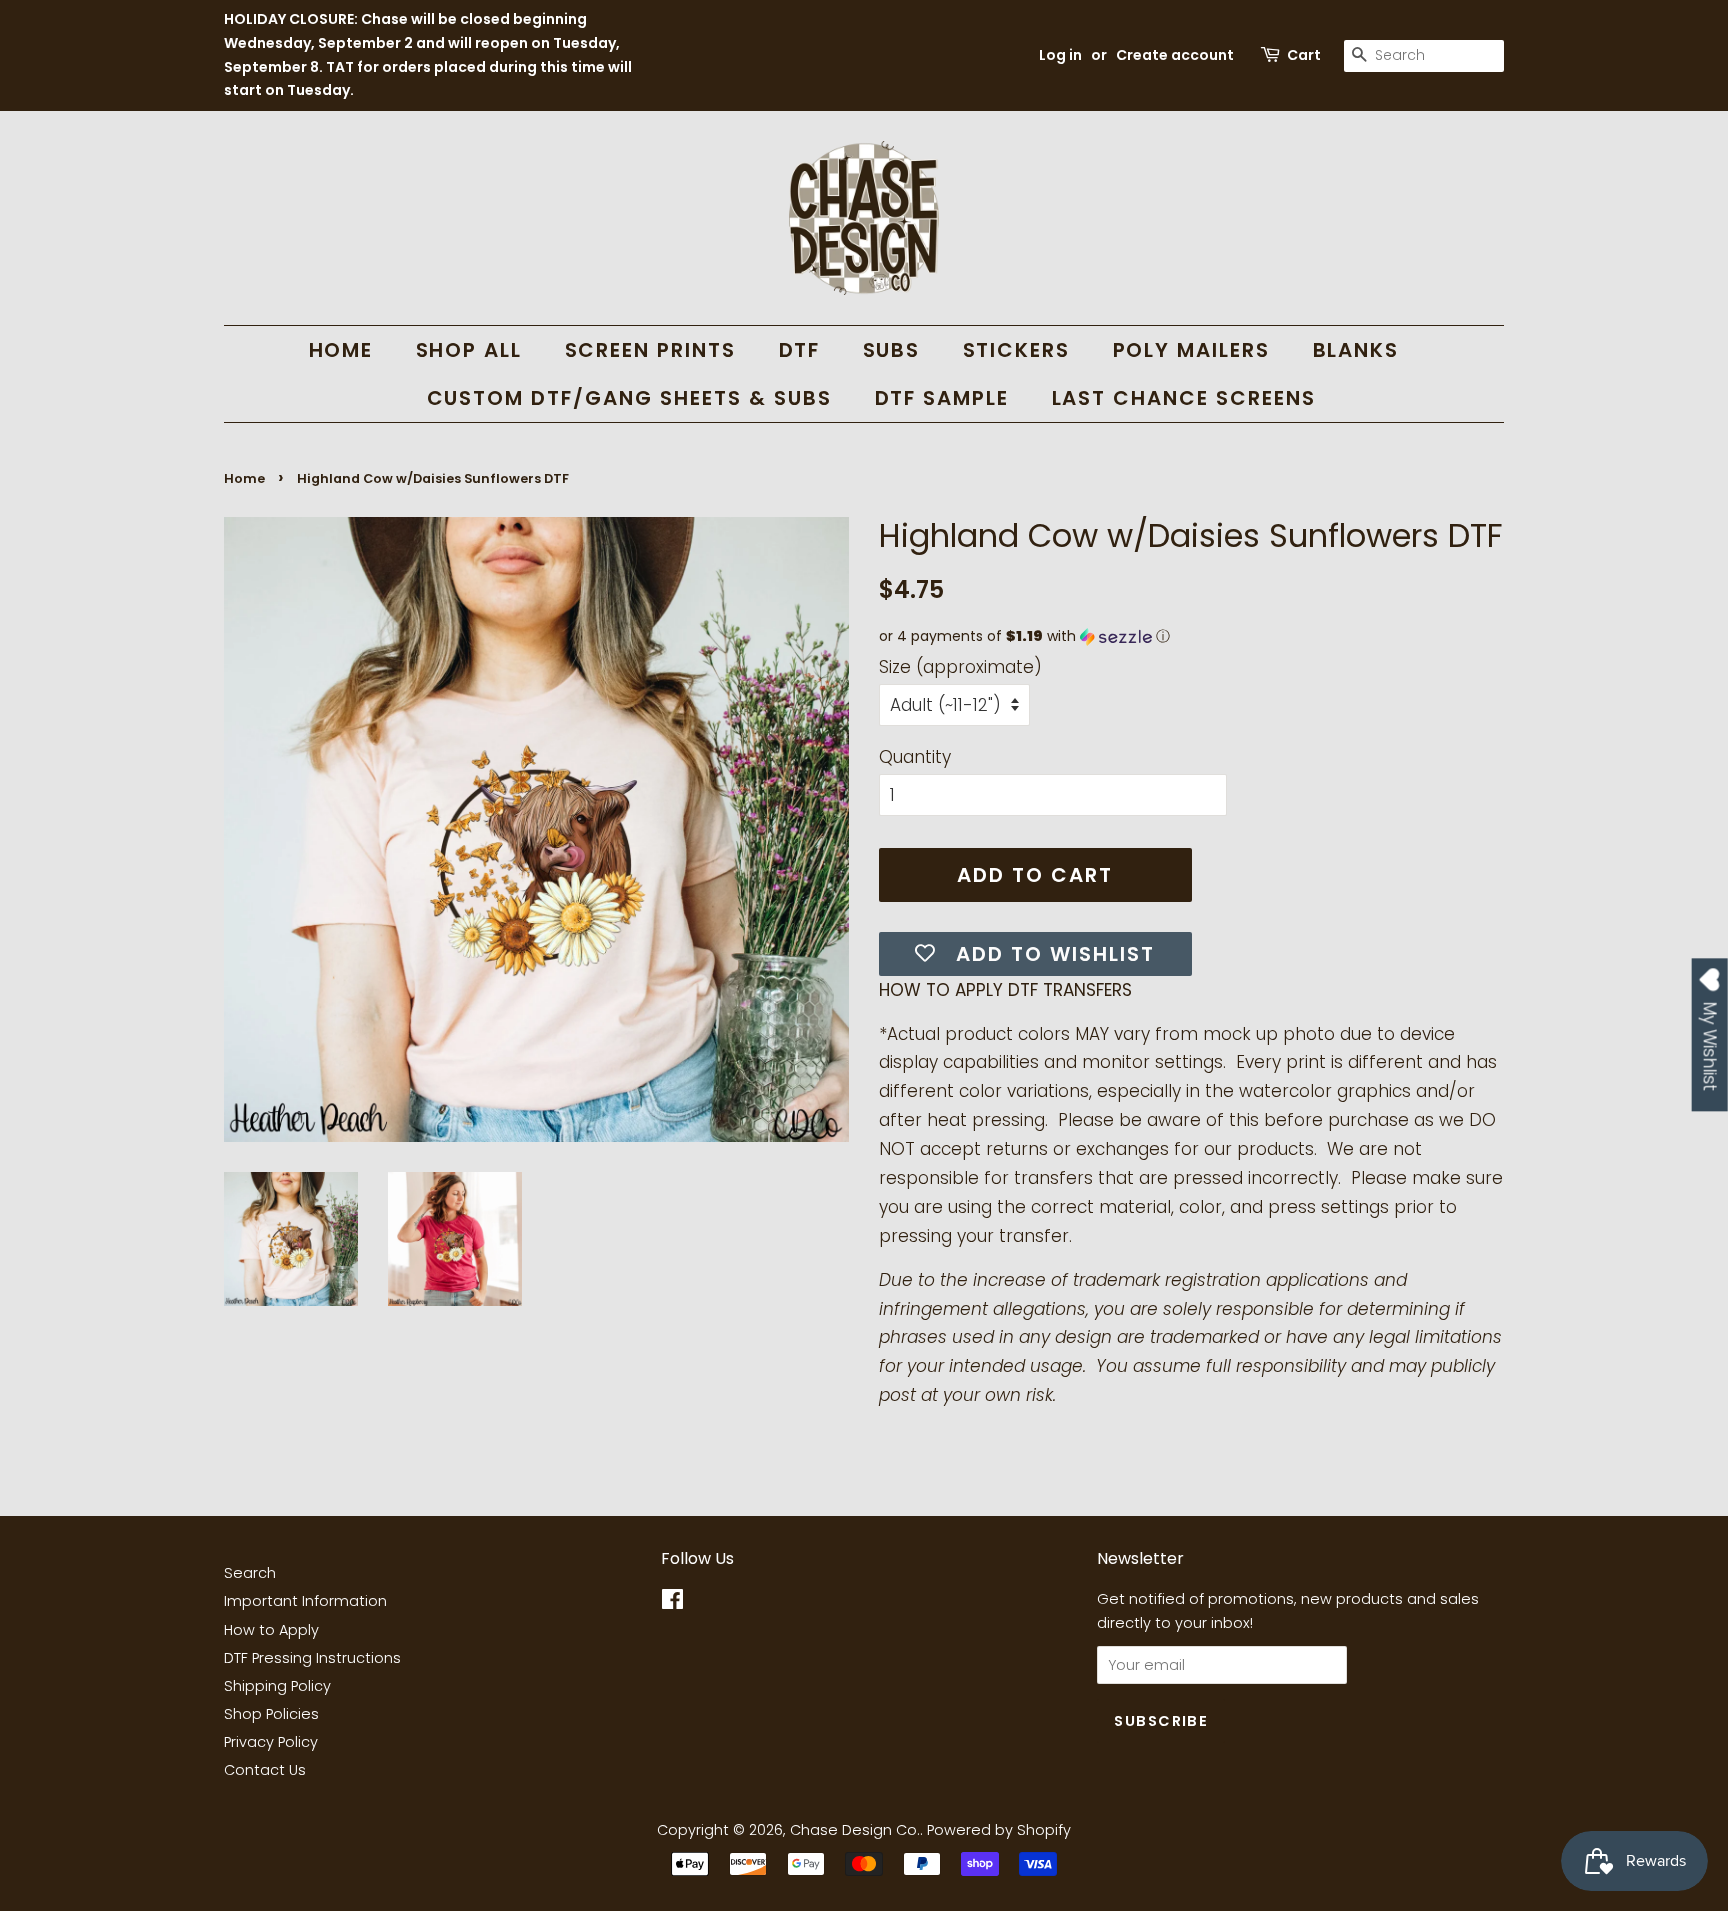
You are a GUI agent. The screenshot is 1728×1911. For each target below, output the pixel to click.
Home (244, 478)
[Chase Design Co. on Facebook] (672, 1603)
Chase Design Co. (855, 1830)
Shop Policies (271, 1714)
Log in (1060, 55)
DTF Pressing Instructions (312, 1658)
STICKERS (1017, 350)
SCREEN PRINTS (651, 350)
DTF (800, 350)
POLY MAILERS (1192, 350)
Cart (1304, 55)
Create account (1175, 55)
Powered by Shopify (999, 1830)
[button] (1191, 636)
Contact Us (265, 1770)
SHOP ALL (469, 350)
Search (250, 1573)
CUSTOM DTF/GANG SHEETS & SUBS (630, 398)
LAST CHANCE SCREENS (1184, 398)
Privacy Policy (271, 1742)
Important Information (305, 1601)
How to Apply (271, 1630)
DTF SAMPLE (942, 398)
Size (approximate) (960, 667)
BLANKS (1356, 350)
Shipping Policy (277, 1686)
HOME (341, 350)
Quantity (915, 757)
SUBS (892, 350)
